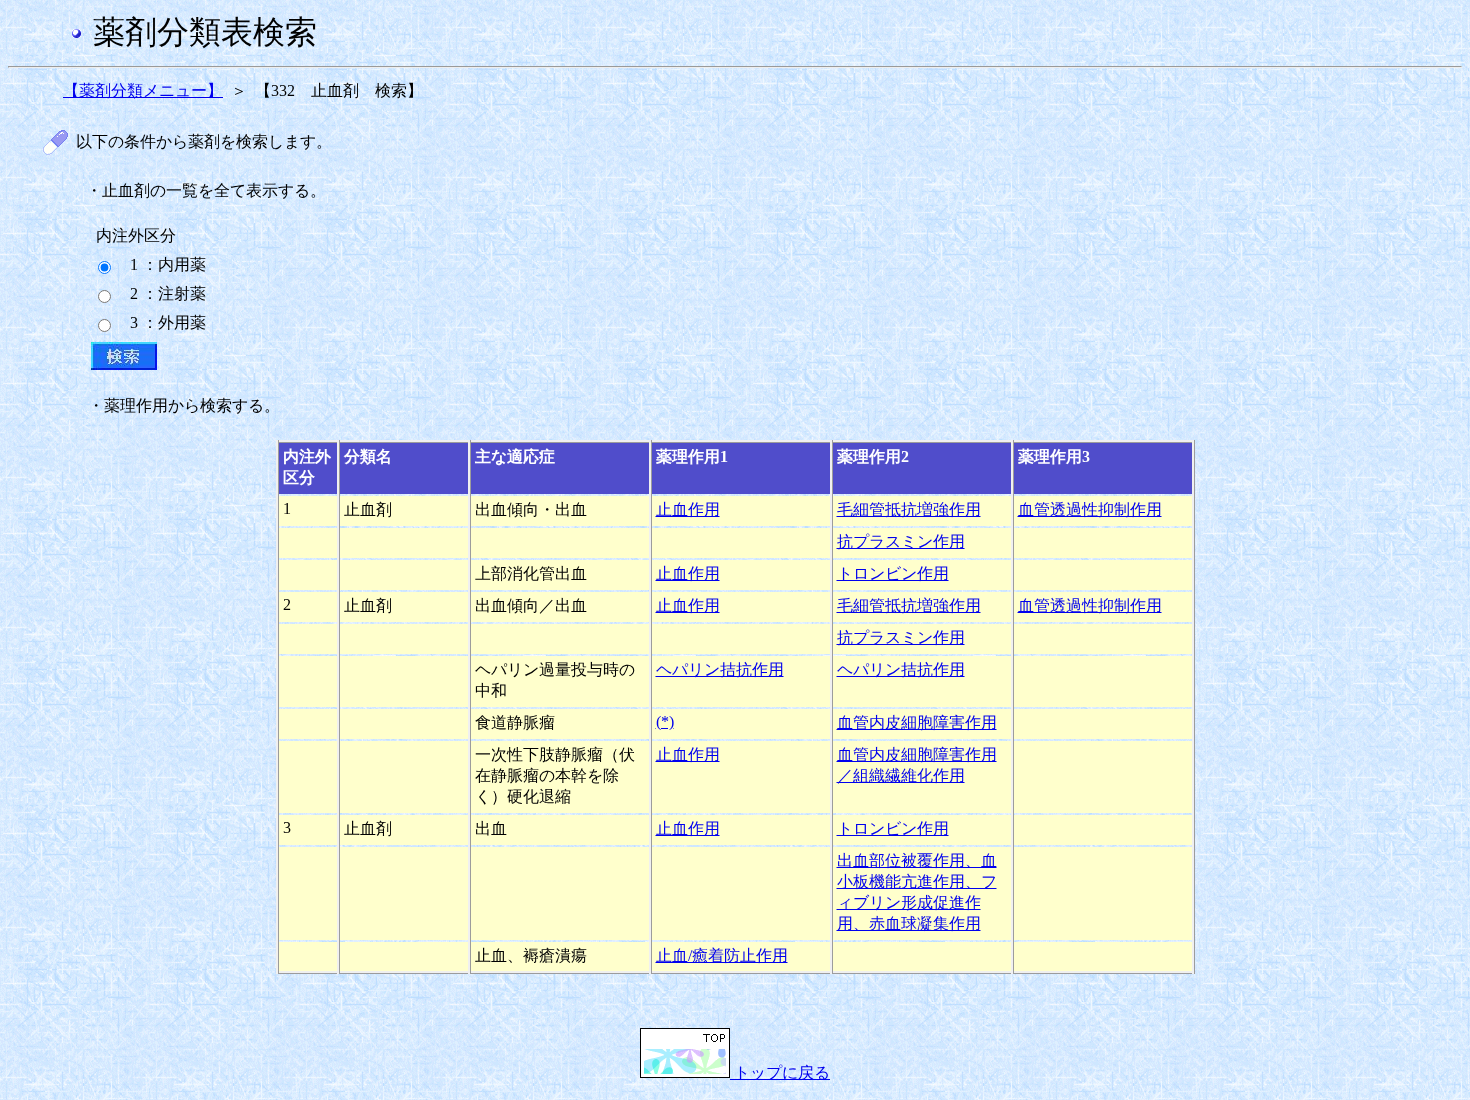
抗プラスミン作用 (901, 541)
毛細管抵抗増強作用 (909, 509)
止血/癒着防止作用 (722, 955)
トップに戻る (780, 1072)
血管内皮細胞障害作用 (917, 722)
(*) (665, 721)
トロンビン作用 (893, 573)
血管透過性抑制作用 (1090, 509)
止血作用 (688, 509)
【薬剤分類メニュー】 (143, 90)
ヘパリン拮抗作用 (720, 669)
